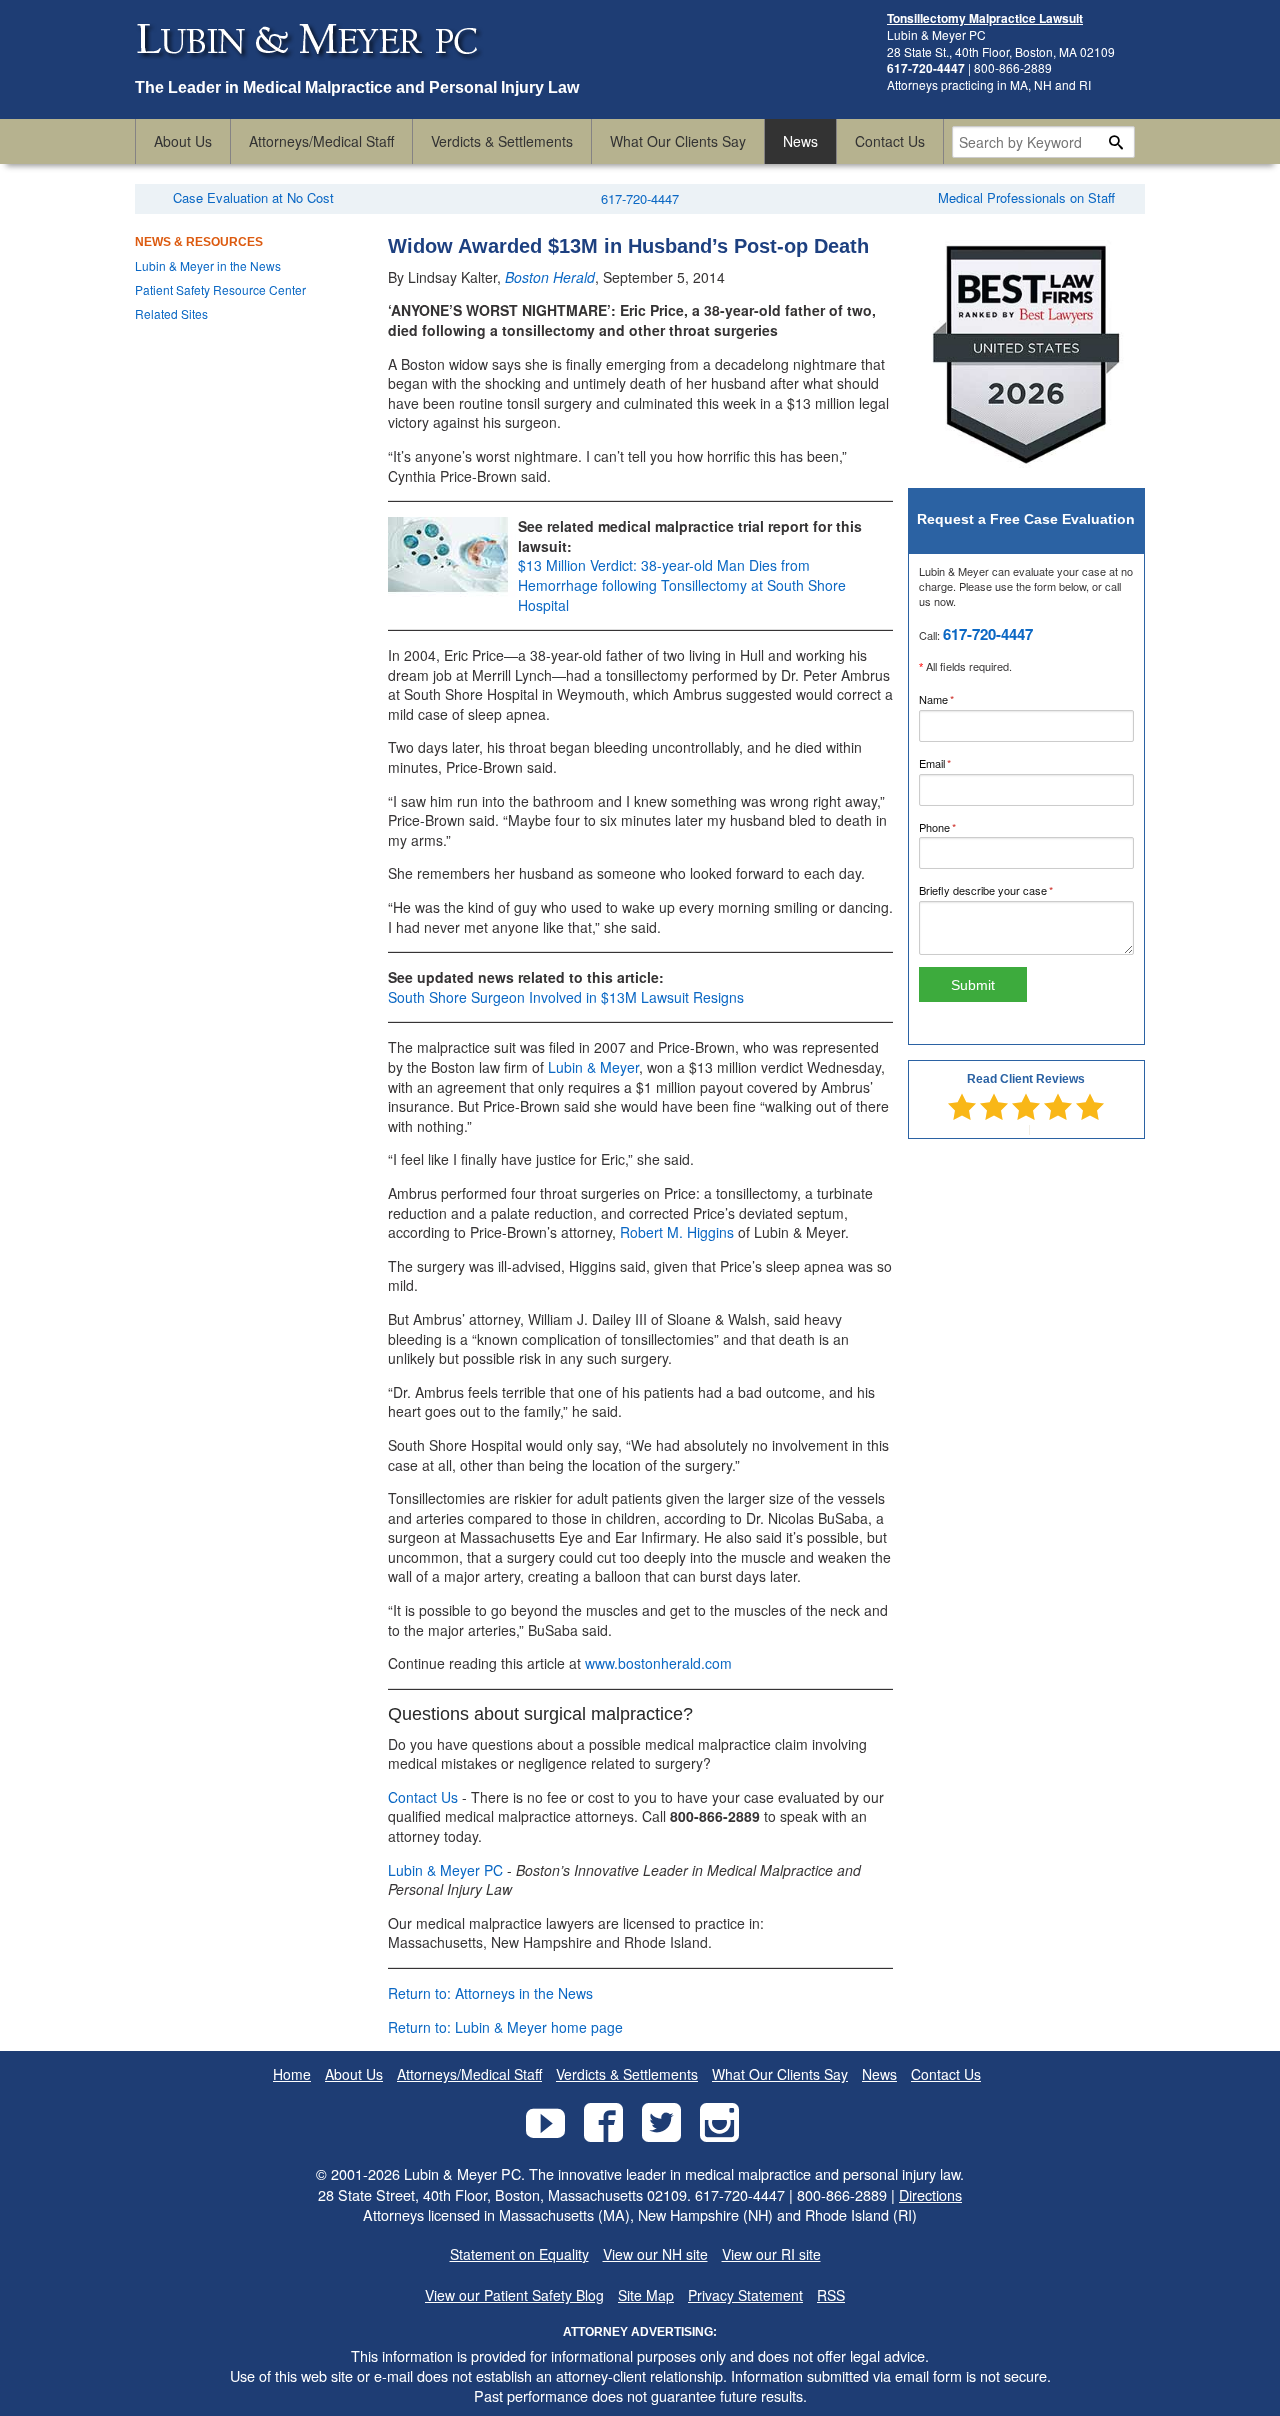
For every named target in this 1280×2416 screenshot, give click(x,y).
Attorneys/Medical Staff (321, 141)
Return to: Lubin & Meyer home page (505, 2027)
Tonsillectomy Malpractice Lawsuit (985, 18)
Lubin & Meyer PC (445, 1870)
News (800, 141)
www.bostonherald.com (658, 1663)
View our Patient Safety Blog (514, 2295)
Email (956, 763)
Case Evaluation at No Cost (253, 197)
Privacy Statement (745, 2295)
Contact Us (890, 141)
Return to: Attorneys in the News (490, 1993)
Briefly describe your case (1007, 890)
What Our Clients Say (678, 141)
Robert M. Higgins (677, 1232)
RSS (831, 2295)
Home (292, 2074)
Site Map (646, 2295)
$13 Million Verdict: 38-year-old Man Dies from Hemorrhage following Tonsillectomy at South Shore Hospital (682, 584)
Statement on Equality (519, 2254)
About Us (183, 141)
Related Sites (171, 313)
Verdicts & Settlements (502, 141)
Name (957, 699)
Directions (930, 2194)
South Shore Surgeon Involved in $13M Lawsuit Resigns (566, 997)
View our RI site (771, 2254)
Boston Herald (550, 277)
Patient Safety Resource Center (220, 289)
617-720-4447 (640, 198)
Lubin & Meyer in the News (208, 265)
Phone (958, 827)
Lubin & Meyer (593, 1067)
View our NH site (655, 2254)
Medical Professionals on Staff (1026, 197)
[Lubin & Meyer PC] (310, 68)
